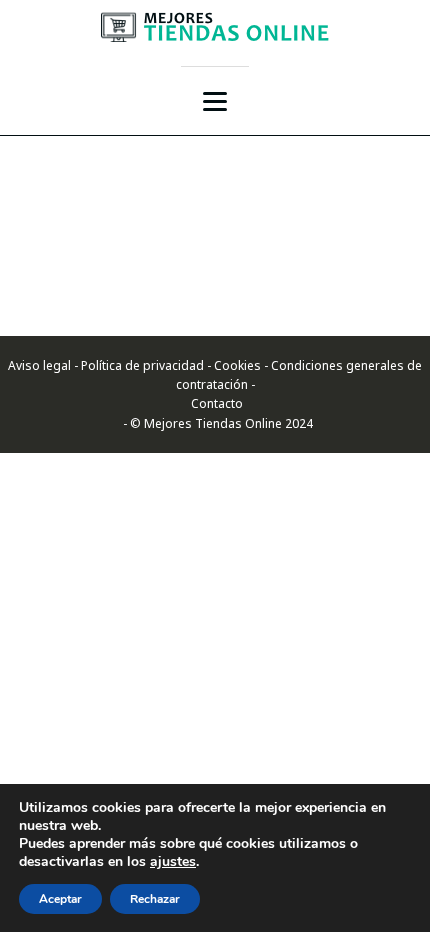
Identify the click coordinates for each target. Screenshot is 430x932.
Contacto (215, 403)
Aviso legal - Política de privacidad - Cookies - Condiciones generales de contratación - (215, 375)
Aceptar (60, 899)
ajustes (173, 862)
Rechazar (155, 899)
